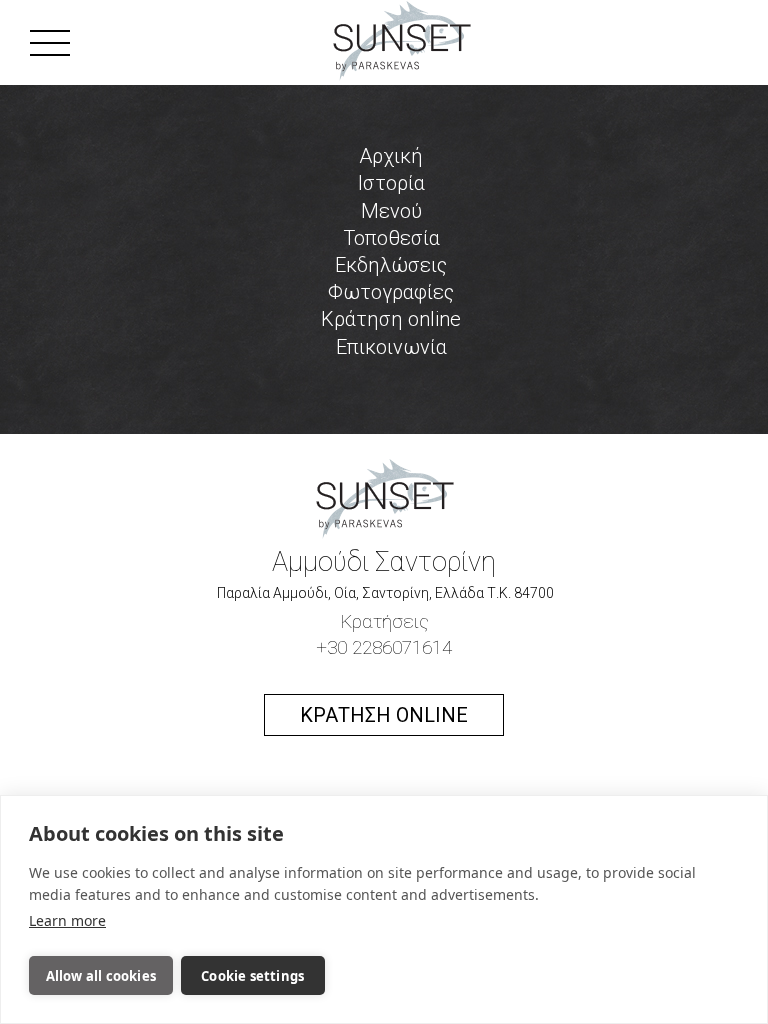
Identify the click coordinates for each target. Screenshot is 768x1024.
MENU (115, 42)
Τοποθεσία (391, 238)
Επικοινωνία (391, 347)
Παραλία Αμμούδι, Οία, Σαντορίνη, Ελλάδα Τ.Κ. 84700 (384, 593)
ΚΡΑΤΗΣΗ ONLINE (384, 715)
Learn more (67, 920)
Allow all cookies (101, 976)
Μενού (391, 211)
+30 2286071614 (384, 648)
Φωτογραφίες (391, 292)
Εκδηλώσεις (391, 265)
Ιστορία (391, 183)
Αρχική (391, 156)
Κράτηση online (391, 319)
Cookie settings (252, 976)
